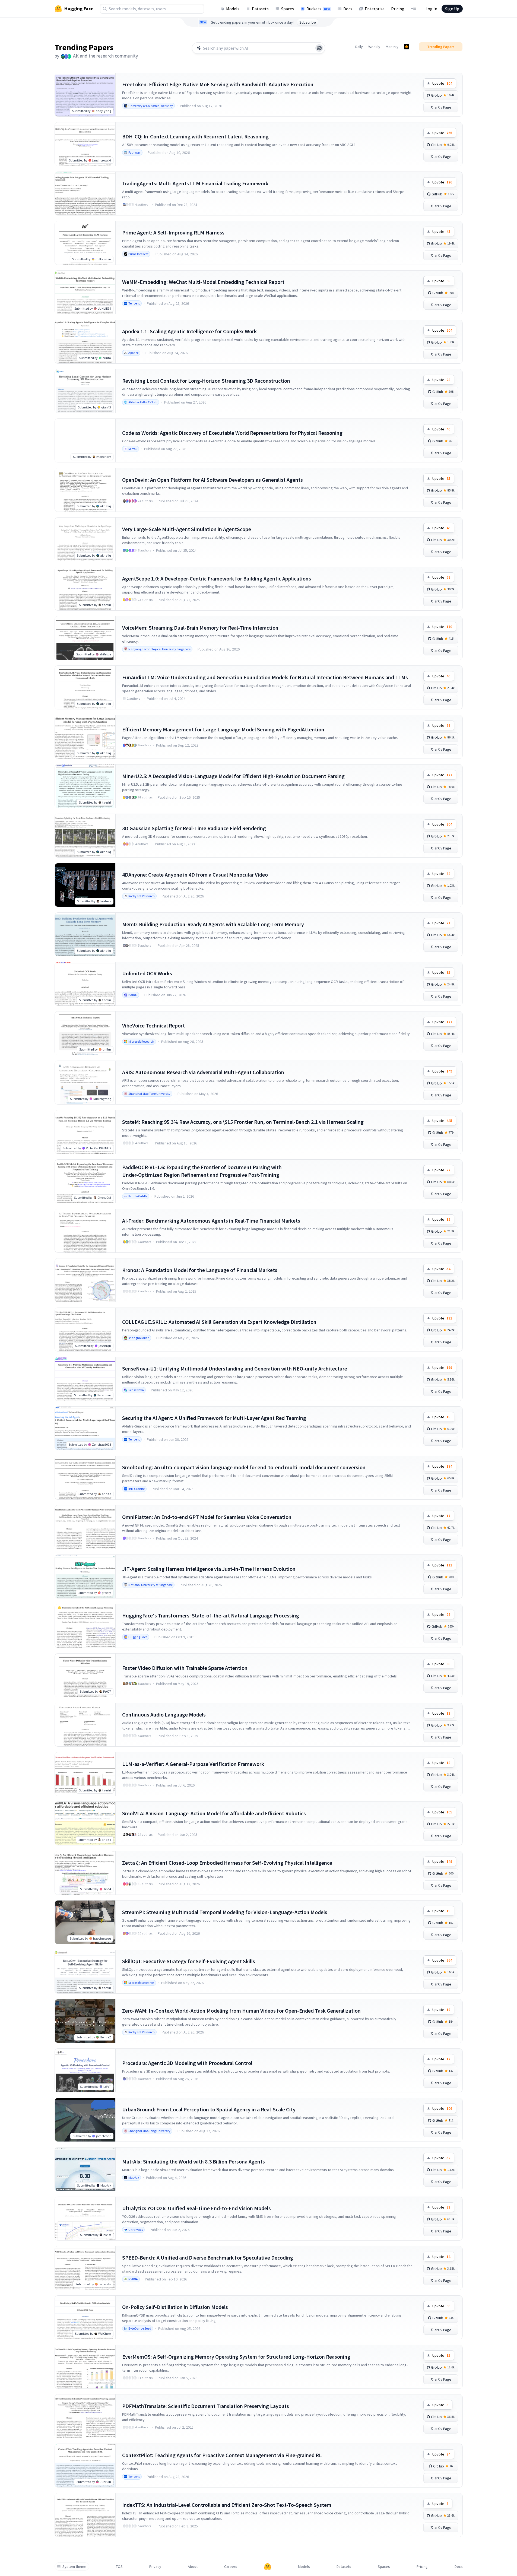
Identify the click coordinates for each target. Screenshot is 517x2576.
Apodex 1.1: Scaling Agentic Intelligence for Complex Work (189, 331)
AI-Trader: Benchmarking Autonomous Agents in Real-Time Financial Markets (211, 1221)
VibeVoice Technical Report (153, 1025)
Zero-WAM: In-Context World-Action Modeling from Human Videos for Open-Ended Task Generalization (241, 2011)
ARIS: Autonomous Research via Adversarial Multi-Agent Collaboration (203, 1072)
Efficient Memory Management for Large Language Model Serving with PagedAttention (223, 729)
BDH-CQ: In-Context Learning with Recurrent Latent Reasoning (195, 136)
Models (233, 9)
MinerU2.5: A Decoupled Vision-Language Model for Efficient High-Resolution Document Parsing (233, 776)
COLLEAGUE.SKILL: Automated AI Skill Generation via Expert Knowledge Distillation (219, 1322)
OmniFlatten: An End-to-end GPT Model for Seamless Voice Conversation (207, 1517)
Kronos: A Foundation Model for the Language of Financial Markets (200, 1270)
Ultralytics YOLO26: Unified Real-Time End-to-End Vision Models (196, 2208)
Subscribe (308, 22)
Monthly (392, 47)
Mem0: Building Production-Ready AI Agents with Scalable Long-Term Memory (213, 924)
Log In (431, 9)
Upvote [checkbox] (442, 83)
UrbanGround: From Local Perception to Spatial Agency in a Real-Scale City (209, 2109)
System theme (74, 2567)
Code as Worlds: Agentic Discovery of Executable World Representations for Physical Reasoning (232, 433)
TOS (119, 2567)
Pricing (398, 9)
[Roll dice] (319, 48)
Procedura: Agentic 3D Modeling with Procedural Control (187, 2063)
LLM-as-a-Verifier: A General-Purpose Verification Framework (193, 1764)
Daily (359, 47)
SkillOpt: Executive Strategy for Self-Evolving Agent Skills (189, 1961)
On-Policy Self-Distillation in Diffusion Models (175, 2307)
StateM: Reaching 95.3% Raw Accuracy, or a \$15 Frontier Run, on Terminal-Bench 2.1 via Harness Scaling (243, 1122)
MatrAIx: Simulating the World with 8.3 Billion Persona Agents (194, 2161)
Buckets (318, 9)
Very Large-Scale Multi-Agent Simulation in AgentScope (187, 529)
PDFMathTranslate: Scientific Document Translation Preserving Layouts (206, 2406)
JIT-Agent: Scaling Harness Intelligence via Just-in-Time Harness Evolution (209, 1569)
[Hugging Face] (268, 2567)
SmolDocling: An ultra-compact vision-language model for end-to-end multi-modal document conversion (244, 1467)
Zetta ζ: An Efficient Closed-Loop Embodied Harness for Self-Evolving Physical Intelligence (227, 1863)
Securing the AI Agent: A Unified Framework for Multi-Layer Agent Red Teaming (214, 1418)
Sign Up (452, 9)
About (193, 2567)
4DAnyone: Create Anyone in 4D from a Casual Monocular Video (195, 875)
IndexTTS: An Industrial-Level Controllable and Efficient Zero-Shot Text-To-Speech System (227, 2505)
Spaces (288, 9)
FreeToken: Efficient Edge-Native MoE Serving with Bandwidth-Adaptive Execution (218, 84)
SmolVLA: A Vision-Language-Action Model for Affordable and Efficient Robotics (214, 1813)
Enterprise (375, 9)
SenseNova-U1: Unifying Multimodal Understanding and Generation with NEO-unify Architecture (235, 1368)
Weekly (374, 47)
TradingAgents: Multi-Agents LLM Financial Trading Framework (195, 183)
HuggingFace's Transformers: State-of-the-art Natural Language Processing (211, 1615)
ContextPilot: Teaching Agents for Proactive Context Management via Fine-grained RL (222, 2455)
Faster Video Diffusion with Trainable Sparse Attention (185, 1668)
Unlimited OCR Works (147, 973)
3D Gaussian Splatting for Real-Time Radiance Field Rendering (194, 828)
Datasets (260, 9)
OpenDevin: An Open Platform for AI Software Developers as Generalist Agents (212, 480)
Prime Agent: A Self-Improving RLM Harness (173, 232)
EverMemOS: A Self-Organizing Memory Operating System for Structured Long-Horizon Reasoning (236, 2357)
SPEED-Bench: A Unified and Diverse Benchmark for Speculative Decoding (208, 2258)
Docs (348, 9)
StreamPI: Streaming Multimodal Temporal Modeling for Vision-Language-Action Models (225, 1912)
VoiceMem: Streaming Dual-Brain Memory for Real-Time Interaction (200, 628)
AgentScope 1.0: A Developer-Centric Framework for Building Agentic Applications (217, 578)
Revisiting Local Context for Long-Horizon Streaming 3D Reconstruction (206, 381)
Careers (231, 2567)
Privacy (155, 2567)
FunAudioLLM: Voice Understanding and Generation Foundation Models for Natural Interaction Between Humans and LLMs (265, 677)
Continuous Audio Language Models (164, 1714)
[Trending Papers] (407, 47)
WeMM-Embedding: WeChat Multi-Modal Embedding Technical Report (203, 282)
